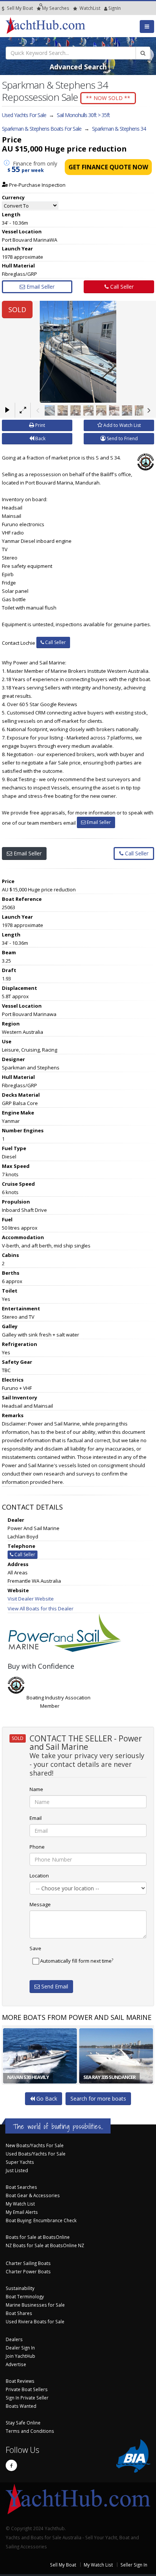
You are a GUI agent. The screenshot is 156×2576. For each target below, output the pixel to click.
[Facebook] (11, 2465)
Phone (37, 1847)
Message (40, 1904)
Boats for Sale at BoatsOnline (38, 2237)
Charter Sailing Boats (28, 2263)
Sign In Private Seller (27, 2398)
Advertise (16, 2364)
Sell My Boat (19, 8)
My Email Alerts (22, 2212)
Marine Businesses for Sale (35, 2305)
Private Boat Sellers (27, 2389)
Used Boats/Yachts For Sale (36, 2154)
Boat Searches (21, 2187)
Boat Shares (19, 2313)
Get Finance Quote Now (108, 167)
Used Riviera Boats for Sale (35, 2321)
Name (36, 1789)
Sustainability (20, 2288)
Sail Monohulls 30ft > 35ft (83, 115)
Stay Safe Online (23, 2423)
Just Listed (17, 2170)
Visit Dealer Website (31, 1599)
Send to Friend (122, 438)
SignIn (105, 8)
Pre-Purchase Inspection (37, 185)
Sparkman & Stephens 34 (119, 129)
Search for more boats (98, 2098)
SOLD (17, 309)
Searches (56, 8)
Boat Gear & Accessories (33, 2195)
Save (35, 1948)
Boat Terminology (25, 2296)
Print (40, 425)
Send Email (54, 1986)
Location (39, 1876)
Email (36, 1818)
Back (40, 438)
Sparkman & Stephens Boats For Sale (42, 129)
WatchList (90, 8)
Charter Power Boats (28, 2271)
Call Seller (121, 287)
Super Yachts (20, 2162)
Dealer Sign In (20, 2348)
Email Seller (40, 287)
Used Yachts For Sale (24, 115)
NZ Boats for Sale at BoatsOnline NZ (45, 2245)
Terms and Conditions (30, 2431)
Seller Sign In (134, 2565)
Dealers (14, 2339)
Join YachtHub (20, 2356)
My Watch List (20, 2204)
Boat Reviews (20, 2381)
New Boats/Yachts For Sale (35, 2145)
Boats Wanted (21, 2406)
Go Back (46, 2098)
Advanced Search (78, 67)
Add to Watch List (122, 425)
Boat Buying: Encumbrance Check (41, 2220)
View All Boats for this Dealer (41, 1608)
